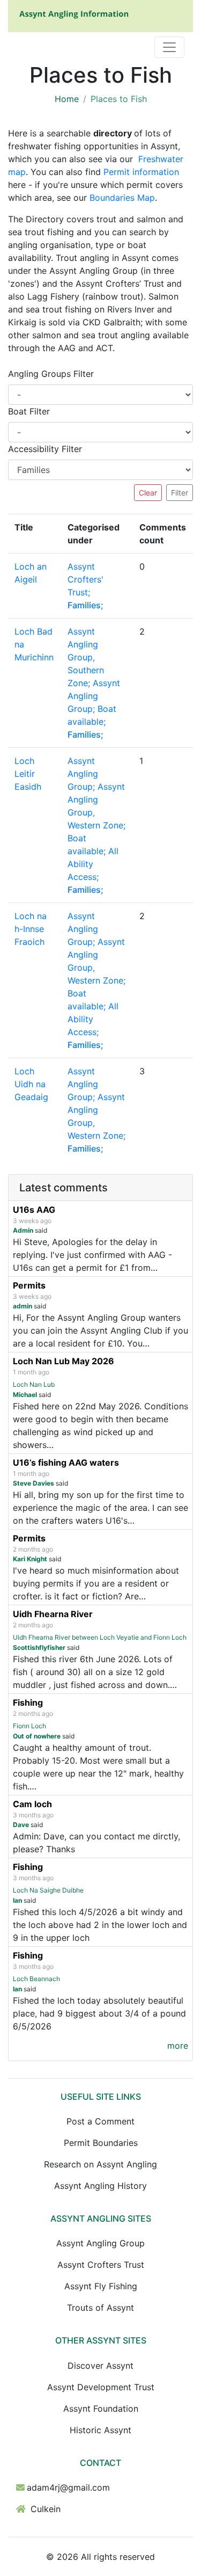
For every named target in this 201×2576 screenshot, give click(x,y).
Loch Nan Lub (34, 1384)
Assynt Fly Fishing (101, 2286)
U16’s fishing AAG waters (66, 1462)
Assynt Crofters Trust (101, 2265)
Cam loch (32, 1804)
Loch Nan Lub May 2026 (64, 1361)
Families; (85, 605)
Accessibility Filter (45, 449)
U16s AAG (34, 1210)
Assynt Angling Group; (94, 696)
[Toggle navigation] (169, 47)
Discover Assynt (100, 2366)
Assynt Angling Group (100, 2243)
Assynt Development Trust (101, 2387)
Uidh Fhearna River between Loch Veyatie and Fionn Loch (100, 1637)
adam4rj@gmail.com (68, 2487)
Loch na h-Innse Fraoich (31, 929)
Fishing (28, 1702)
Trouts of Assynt (100, 2308)
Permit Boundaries (101, 2143)
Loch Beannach (36, 1979)
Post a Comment (100, 2121)
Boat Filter (29, 411)
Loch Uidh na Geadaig (31, 1084)
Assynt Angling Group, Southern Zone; (86, 657)
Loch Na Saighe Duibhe (48, 1890)
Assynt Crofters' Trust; (85, 579)
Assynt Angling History (100, 2186)
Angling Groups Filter (51, 374)
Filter (180, 493)
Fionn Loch (29, 1726)
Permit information (141, 172)
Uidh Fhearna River (53, 1614)
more (178, 2046)
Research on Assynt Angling (100, 2164)
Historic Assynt (100, 2430)
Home (67, 99)
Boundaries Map (122, 198)
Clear (148, 493)
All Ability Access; (93, 864)
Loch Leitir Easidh (28, 774)
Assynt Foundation (101, 2408)
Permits (29, 1285)
